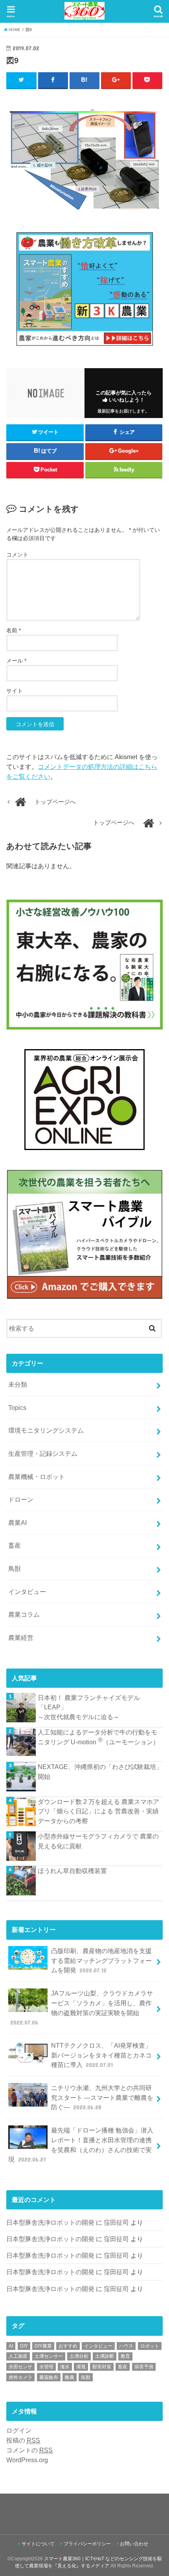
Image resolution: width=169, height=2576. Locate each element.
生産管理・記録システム (43, 1453)
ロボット (150, 2346)
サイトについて (38, 2544)
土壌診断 (105, 2356)
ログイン (19, 2430)
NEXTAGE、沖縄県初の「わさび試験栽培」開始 (100, 1772)
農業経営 (21, 1638)
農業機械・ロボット (37, 1477)
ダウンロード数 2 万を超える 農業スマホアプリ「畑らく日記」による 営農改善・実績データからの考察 (98, 1811)
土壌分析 (79, 2356)
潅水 (65, 2367)
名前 (14, 630)
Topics (17, 1408)
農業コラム (24, 1614)
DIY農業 (43, 2346)
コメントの (29, 2450)
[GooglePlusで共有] (116, 80)
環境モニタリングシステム (46, 1430)
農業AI (17, 1523)
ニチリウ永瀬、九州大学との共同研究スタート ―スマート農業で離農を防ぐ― (102, 2097)
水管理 (46, 2367)
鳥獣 (15, 1568)
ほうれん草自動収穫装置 (72, 1871)
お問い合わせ (134, 2544)
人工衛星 (18, 2356)
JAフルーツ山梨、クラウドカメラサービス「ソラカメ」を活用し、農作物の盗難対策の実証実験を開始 (82, 2008)
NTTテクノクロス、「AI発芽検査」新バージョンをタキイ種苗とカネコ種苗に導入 (101, 2055)
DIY (24, 2346)
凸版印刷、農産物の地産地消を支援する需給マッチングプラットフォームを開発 (101, 1960)
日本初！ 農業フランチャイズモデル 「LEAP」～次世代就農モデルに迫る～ (89, 1707)
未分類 (18, 1384)
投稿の (23, 2440)
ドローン (21, 1499)
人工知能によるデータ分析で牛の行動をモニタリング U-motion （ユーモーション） (98, 1737)
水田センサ (20, 2367)
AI (11, 2346)
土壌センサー (49, 2356)
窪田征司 (116, 2222)
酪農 (70, 2377)
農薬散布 (49, 2377)
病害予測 (144, 2367)
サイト (15, 691)
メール (16, 661)
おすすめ (68, 2346)
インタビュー (27, 1592)
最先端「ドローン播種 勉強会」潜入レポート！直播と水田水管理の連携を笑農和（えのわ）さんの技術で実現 (81, 2145)
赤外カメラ (20, 2377)
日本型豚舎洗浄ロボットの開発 (50, 2222)
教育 (125, 2356)
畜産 (15, 1545)
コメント (17, 555)
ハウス (126, 2346)
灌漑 (81, 2367)
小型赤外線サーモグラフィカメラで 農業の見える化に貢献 (98, 1841)
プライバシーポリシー (87, 2544)
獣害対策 (102, 2367)
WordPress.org (27, 2460)
